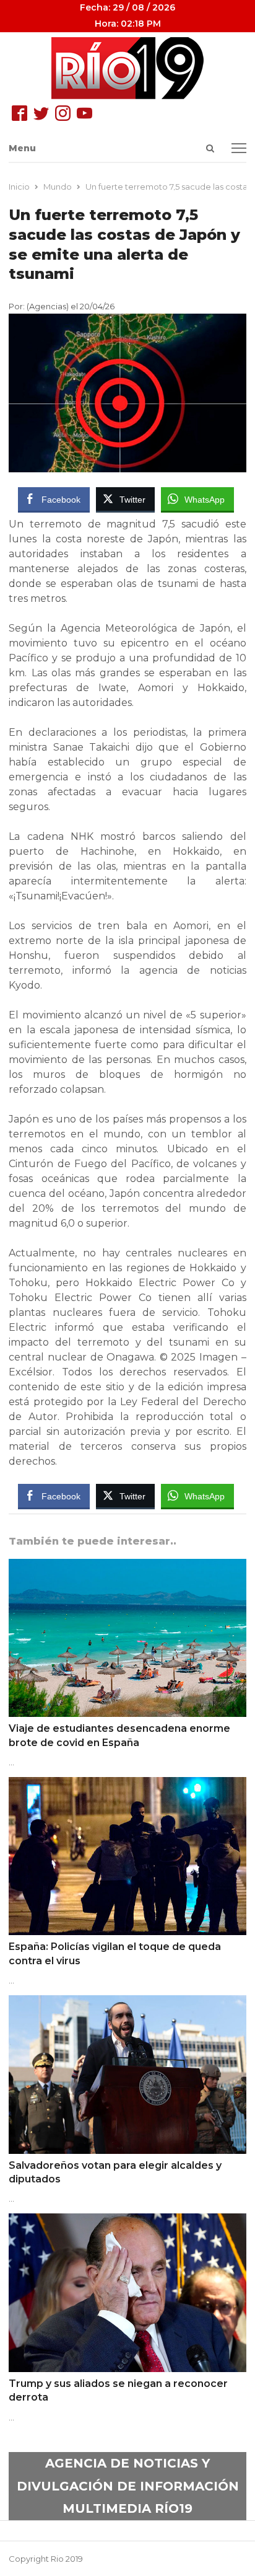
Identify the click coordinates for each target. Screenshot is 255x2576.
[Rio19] (127, 68)
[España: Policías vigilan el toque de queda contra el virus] (127, 1784)
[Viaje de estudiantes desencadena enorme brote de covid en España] (127, 1566)
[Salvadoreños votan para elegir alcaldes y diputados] (127, 2003)
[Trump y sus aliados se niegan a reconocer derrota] (127, 2221)
